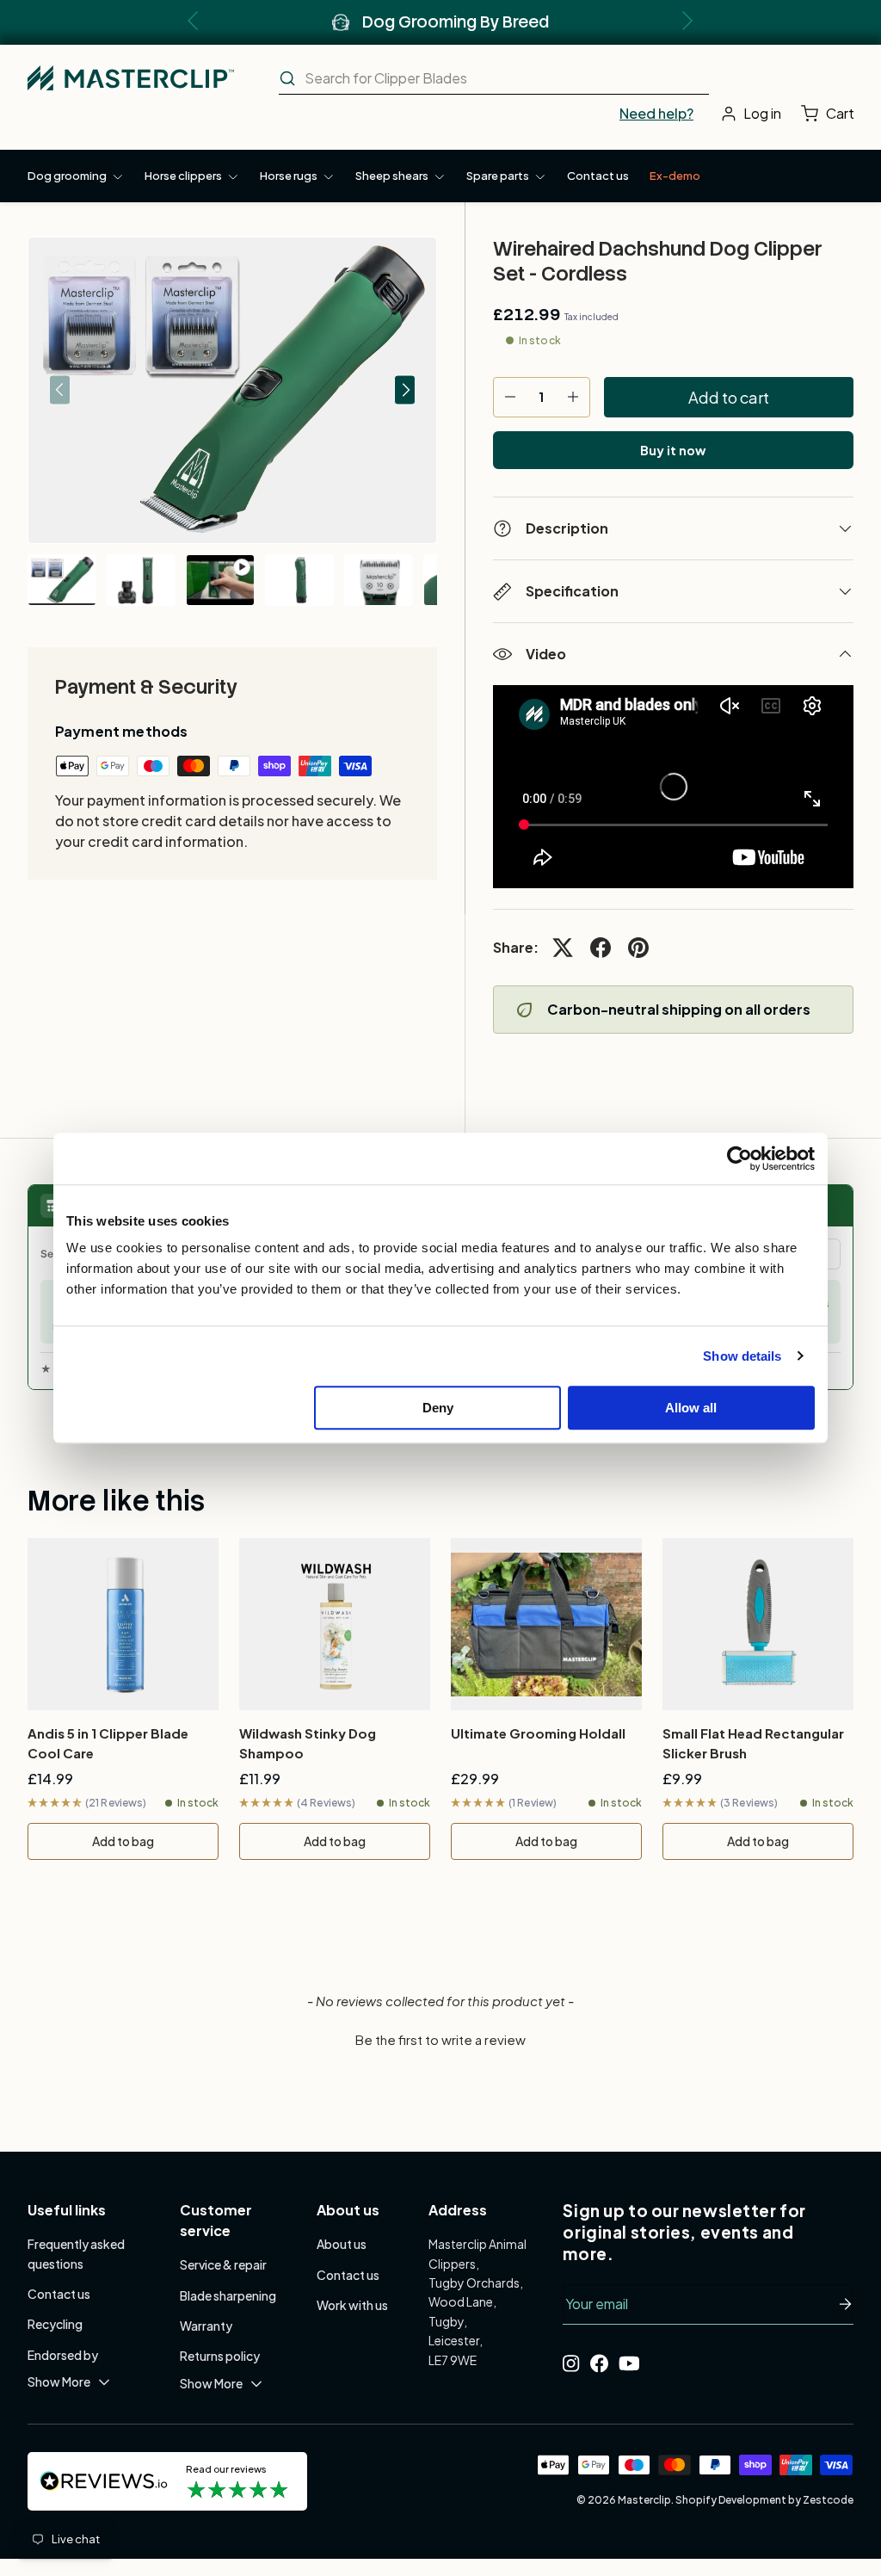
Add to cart (729, 397)
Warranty (206, 2326)
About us (342, 2244)
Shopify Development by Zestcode (764, 2500)
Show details (742, 1356)
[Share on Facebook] (601, 948)
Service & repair (223, 2264)
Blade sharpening (228, 2295)
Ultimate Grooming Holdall (538, 1733)
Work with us (352, 2305)
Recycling (55, 2324)
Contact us (598, 176)
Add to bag (123, 1841)
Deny (438, 1408)
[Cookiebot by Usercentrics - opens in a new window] (739, 1158)
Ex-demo (675, 176)
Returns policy (220, 2356)
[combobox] (494, 78)
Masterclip (644, 2500)
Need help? (656, 113)
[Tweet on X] (563, 948)
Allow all (691, 1408)
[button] (832, 114)
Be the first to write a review (440, 2039)
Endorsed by (63, 2355)
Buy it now (673, 450)
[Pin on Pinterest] (638, 948)
